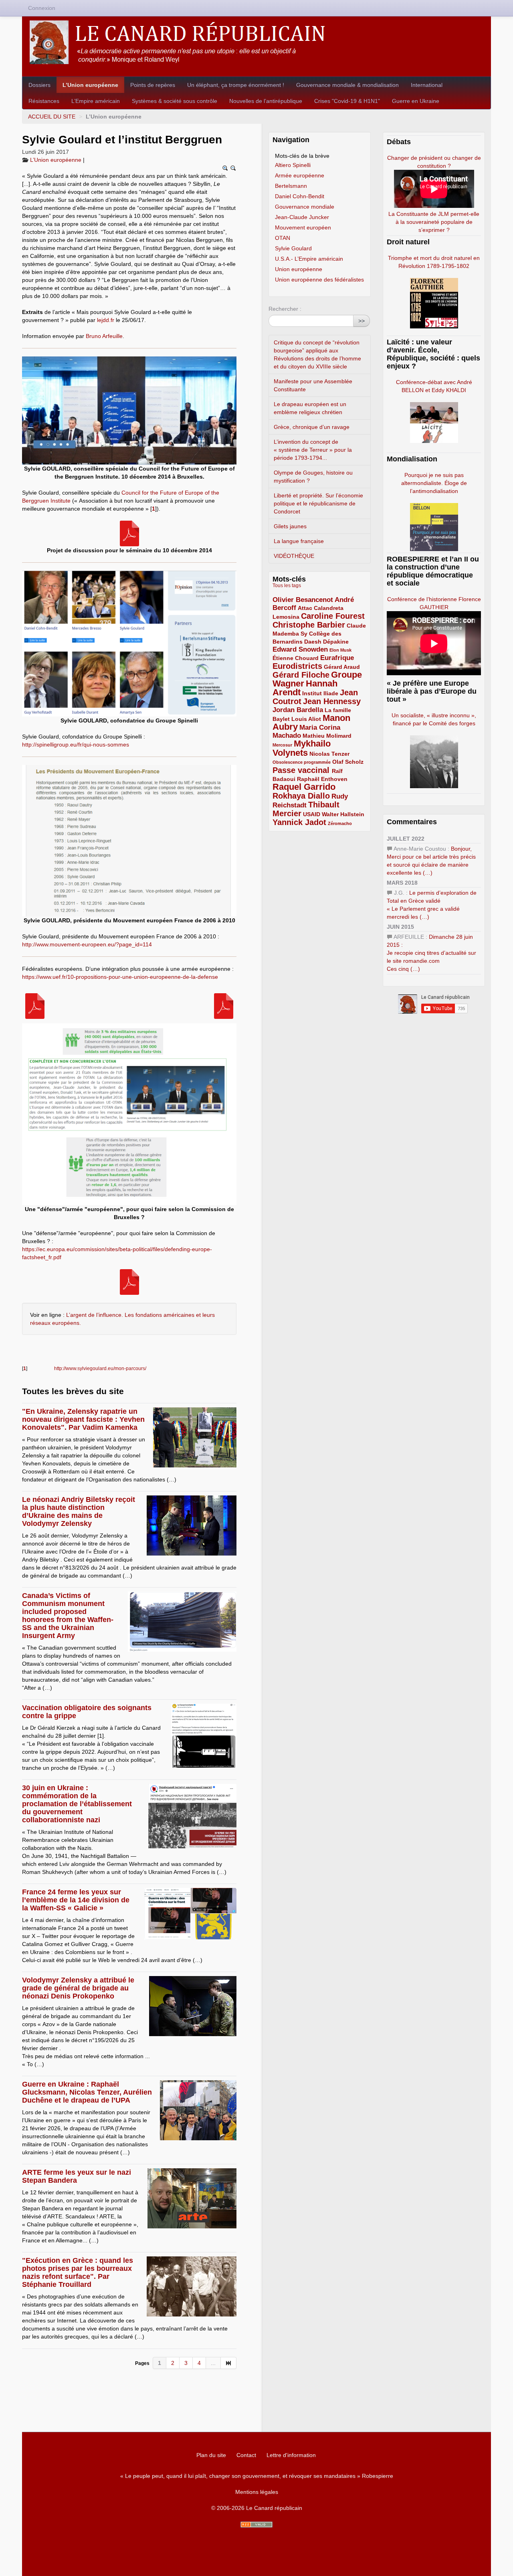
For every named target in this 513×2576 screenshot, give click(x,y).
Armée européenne (300, 175)
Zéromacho (340, 823)
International (427, 85)
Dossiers (39, 85)
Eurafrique (337, 658)
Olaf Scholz (348, 762)
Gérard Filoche (301, 675)
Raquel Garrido (304, 787)
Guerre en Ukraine (416, 101)
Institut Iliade (320, 693)
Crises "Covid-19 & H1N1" (347, 101)
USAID (312, 814)
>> (362, 321)
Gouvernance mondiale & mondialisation (347, 85)
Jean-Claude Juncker (302, 217)
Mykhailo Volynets (302, 748)
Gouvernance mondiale (305, 207)
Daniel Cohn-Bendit (300, 196)
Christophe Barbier (309, 625)
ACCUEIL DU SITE (52, 117)
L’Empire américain (96, 101)
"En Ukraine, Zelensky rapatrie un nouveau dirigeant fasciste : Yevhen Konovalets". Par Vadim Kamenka (83, 1419)
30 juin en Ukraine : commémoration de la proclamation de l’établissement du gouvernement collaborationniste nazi (77, 1804)
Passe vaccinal (302, 770)
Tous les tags (287, 586)
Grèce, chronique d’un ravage (312, 427)
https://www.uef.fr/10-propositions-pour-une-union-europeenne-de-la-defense (120, 977)
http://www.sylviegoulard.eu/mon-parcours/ (100, 1368)
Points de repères (153, 85)
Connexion (42, 8)
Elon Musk (340, 650)
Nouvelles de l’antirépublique (266, 101)
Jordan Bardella (298, 710)
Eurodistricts (297, 666)
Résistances (44, 101)
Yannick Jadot (299, 822)
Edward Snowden (300, 649)
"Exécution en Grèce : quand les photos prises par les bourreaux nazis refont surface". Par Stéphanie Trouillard (78, 2272)
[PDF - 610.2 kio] (129, 1282)
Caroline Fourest (333, 616)
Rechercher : (285, 309)
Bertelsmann (291, 186)
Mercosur (282, 745)
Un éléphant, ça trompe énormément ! (236, 85)
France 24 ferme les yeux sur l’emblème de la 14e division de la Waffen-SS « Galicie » (76, 1900)
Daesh (313, 642)
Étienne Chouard (296, 658)
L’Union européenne (90, 85)
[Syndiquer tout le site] (256, 2525)
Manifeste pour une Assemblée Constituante (313, 385)
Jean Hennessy (332, 701)
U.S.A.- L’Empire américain (309, 259)
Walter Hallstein (343, 814)
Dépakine (336, 642)
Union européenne (299, 269)
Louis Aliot (306, 719)
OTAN (283, 238)
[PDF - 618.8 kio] (224, 1006)
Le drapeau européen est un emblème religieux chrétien (310, 408)
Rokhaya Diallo (301, 796)
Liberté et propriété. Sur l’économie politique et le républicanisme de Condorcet (318, 503)
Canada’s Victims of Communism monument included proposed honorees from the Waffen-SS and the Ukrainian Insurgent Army (68, 1616)
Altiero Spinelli (293, 165)
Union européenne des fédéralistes (319, 280)
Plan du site (211, 2455)
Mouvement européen (303, 227)
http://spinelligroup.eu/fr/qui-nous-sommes (76, 745)
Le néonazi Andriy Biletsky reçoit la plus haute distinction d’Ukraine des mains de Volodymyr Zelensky (79, 1511)
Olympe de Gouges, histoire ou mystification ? (313, 477)
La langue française (299, 541)
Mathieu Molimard (327, 736)
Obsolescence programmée (302, 762)
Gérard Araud (342, 667)
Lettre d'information (291, 2455)
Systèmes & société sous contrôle (175, 101)
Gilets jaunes (290, 526)
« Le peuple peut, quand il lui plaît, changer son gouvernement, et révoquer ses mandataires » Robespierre (257, 2476)
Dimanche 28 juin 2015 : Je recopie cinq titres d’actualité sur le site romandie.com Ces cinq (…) (431, 953)
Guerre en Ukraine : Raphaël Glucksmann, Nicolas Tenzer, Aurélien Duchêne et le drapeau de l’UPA (87, 2092)
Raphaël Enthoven (322, 779)
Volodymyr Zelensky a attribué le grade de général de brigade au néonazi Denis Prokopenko (78, 1988)
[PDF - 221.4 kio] (35, 1006)
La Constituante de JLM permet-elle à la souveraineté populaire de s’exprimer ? (434, 222)
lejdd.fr (106, 320)
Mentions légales (257, 2492)
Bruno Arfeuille (104, 336)
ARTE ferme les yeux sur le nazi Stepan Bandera (77, 2176)
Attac (305, 608)
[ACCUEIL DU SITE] (256, 42)
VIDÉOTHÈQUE (294, 556)
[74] (229, 2363)
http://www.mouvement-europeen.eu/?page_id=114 (87, 944)
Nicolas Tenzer (329, 754)
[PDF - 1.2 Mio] (129, 533)
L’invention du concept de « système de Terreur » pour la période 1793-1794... (313, 450)
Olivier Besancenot (303, 600)
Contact (246, 2455)
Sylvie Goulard (293, 248)
